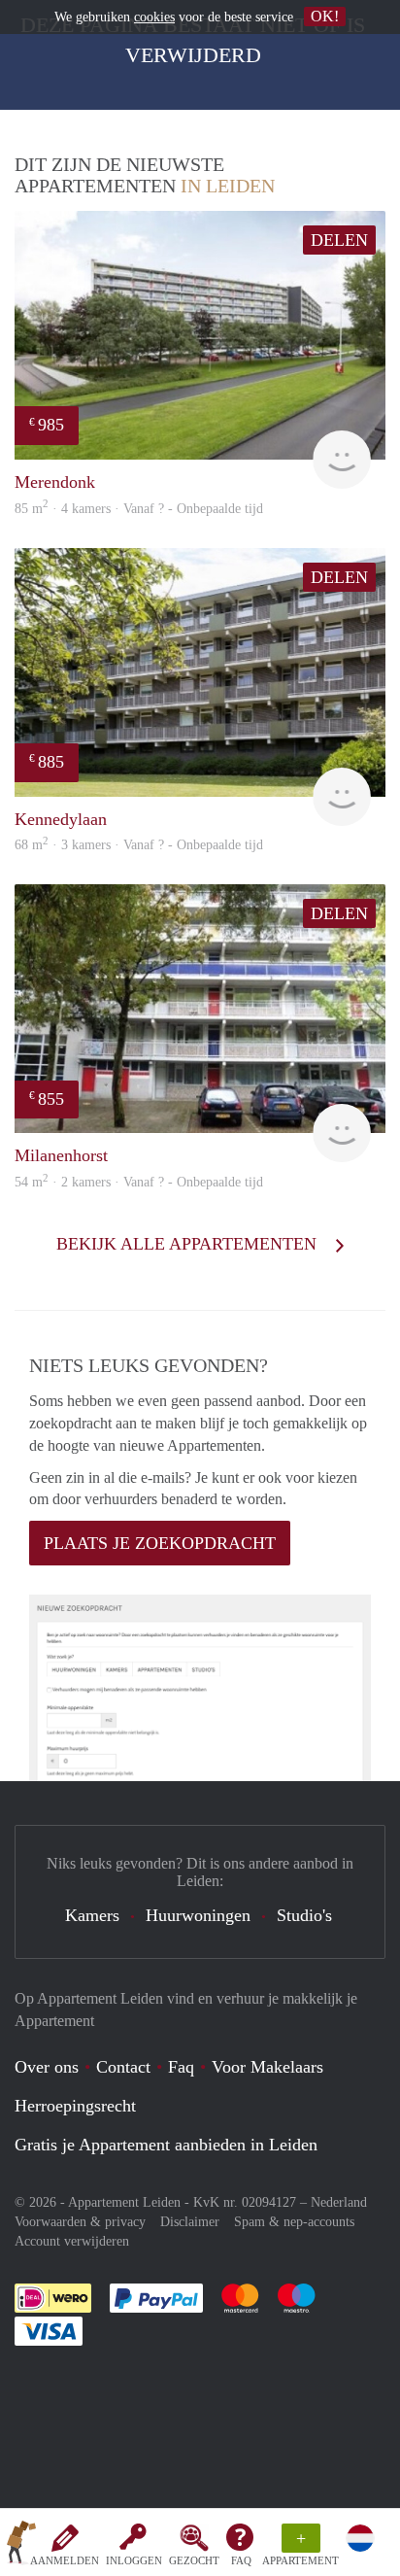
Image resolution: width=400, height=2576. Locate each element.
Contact (123, 2067)
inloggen (134, 2560)
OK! (325, 16)
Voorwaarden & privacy (80, 2222)
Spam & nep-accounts (294, 2222)
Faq (181, 2067)
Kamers (92, 1915)
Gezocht (194, 2560)
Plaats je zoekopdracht (160, 1543)
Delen (339, 240)
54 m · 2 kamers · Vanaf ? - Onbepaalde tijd (139, 1182)
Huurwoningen (198, 1915)
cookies (154, 17)
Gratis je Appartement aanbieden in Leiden (166, 2145)
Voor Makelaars (267, 2067)
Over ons (47, 2067)
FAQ (241, 2560)
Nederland (339, 2202)
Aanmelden (65, 2560)
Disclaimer (190, 2222)
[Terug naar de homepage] (21, 2546)
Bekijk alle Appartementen (189, 1244)
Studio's (304, 1915)
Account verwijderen (72, 2241)
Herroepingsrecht (75, 2106)
